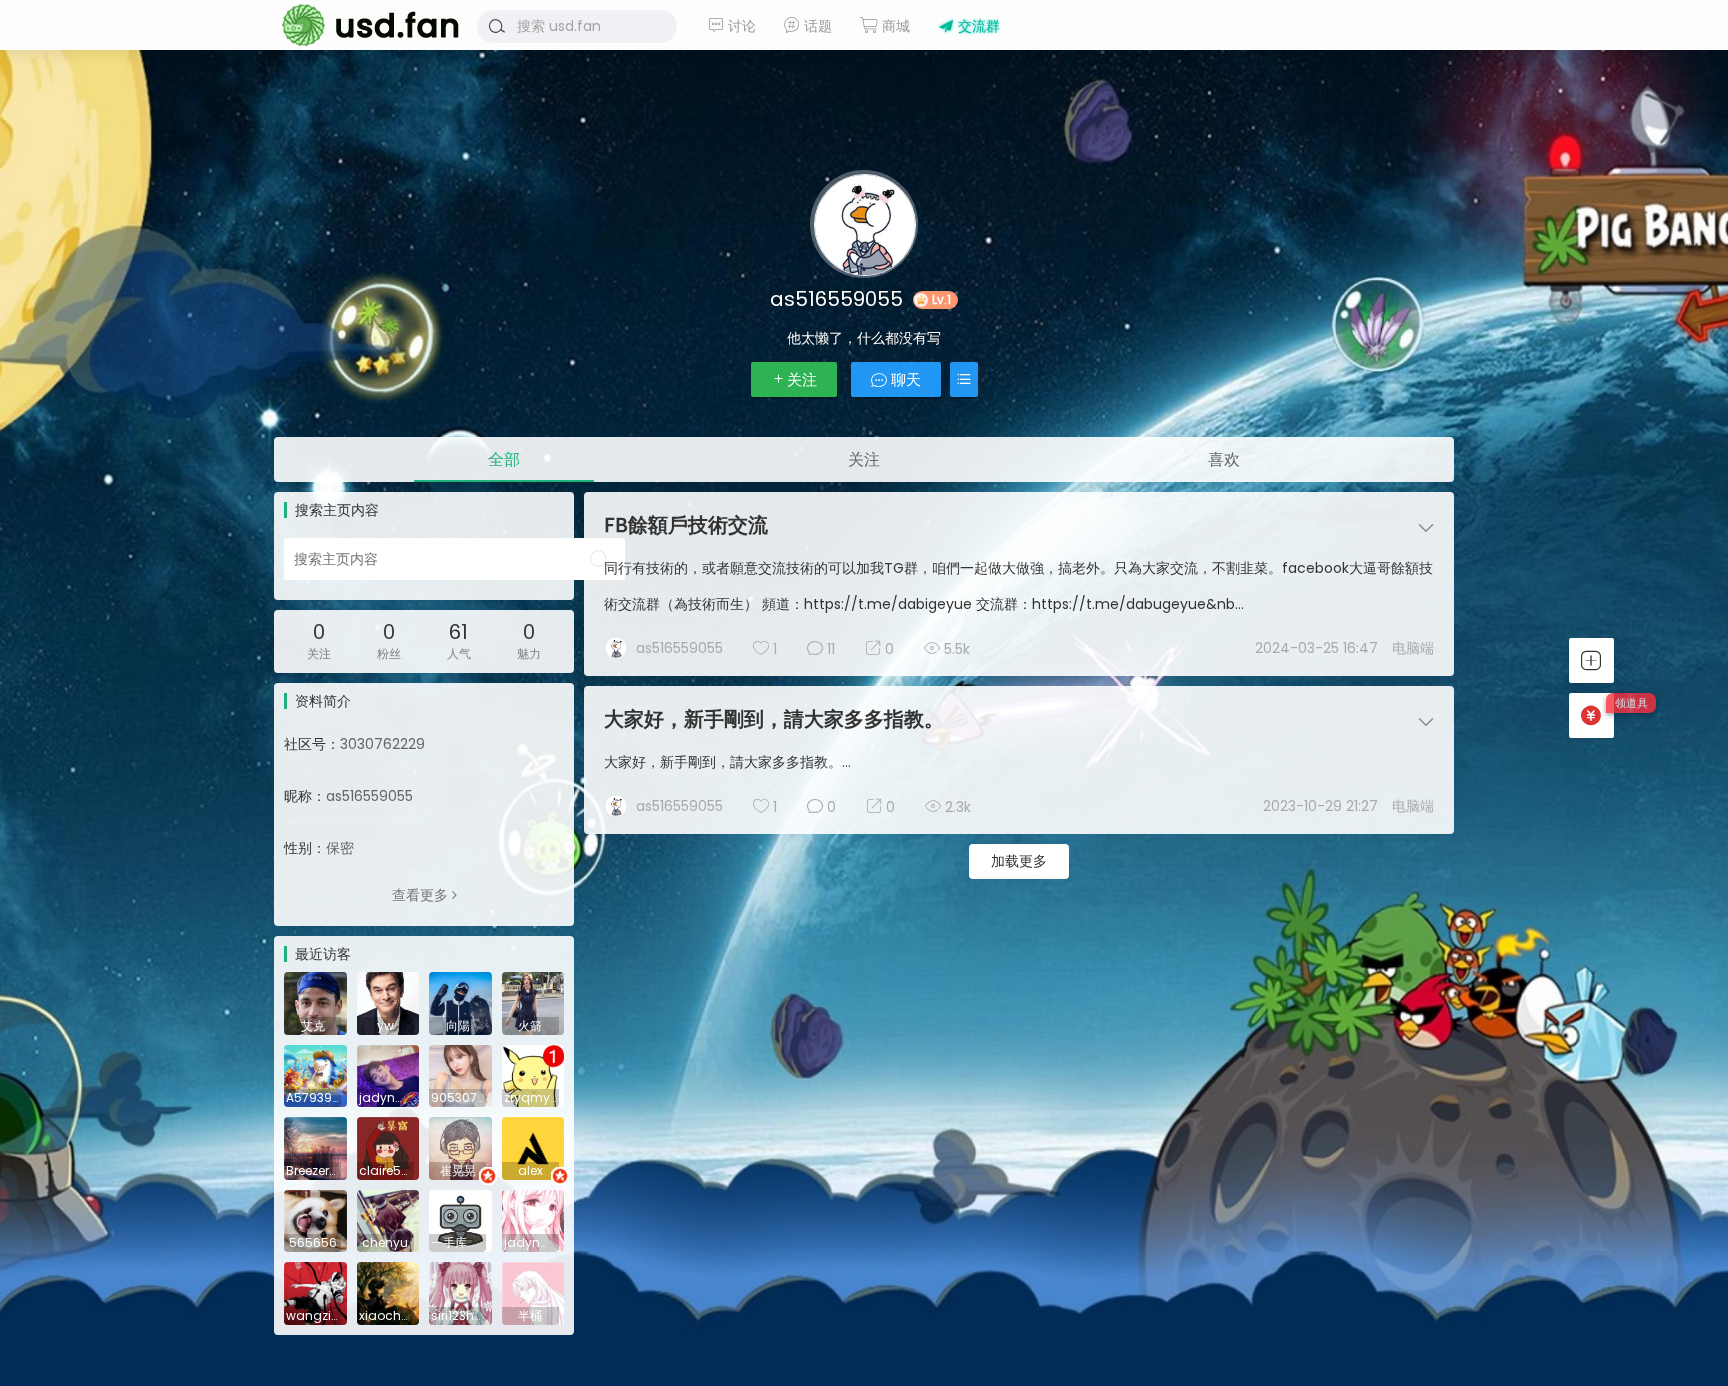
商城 (894, 26)
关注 (802, 379)
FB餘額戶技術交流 (686, 525)
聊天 (904, 379)
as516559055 (679, 648)
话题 (816, 26)
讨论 (740, 26)
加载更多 (1019, 861)
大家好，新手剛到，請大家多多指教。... (727, 762)
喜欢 (1224, 459)
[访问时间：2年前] (460, 1075)
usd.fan (364, 25)
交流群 (977, 26)
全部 (504, 459)
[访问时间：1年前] (315, 1002)
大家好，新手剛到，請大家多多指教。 (774, 719)
